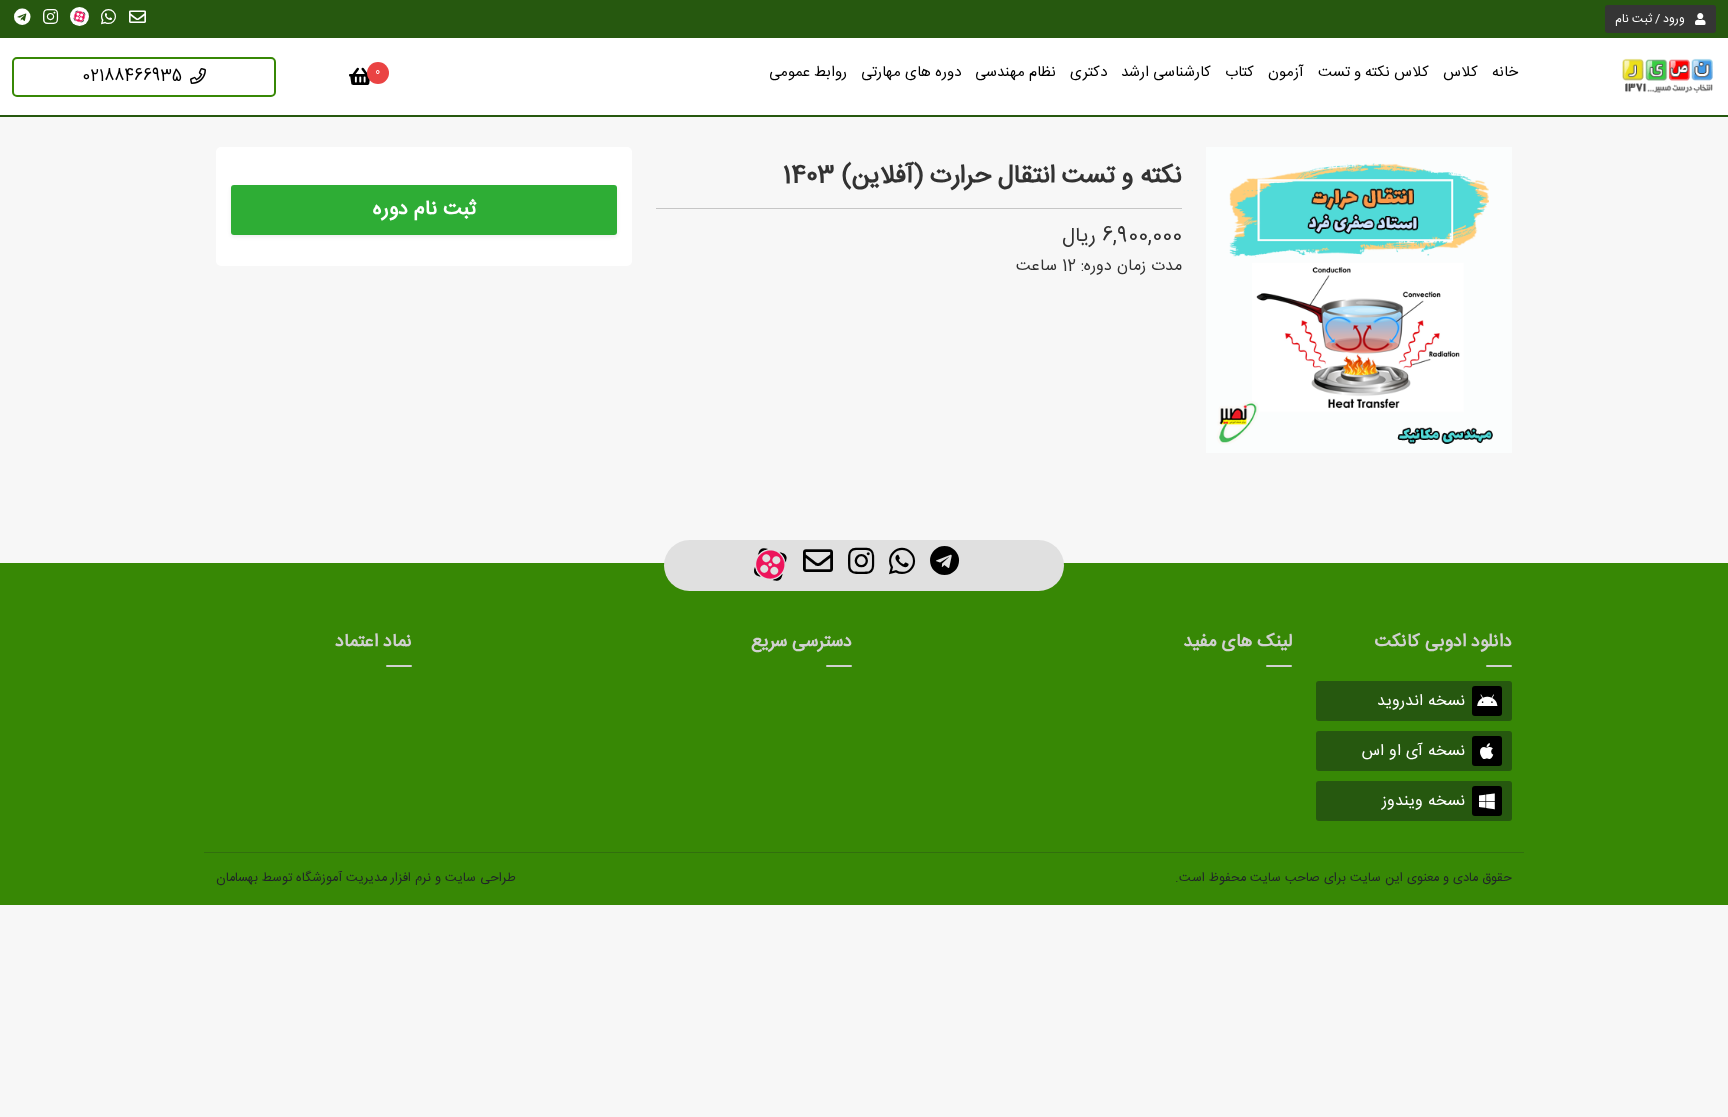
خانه (1505, 72)
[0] (360, 80)
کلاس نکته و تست (1373, 72)
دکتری (1088, 72)
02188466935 (132, 76)
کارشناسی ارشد (1166, 72)
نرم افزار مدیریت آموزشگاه (363, 878)
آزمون (1286, 72)
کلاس (1460, 72)
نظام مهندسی (1015, 72)
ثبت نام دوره (424, 209)
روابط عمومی (808, 72)
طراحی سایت (480, 878)
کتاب (1239, 72)
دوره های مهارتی (911, 72)
